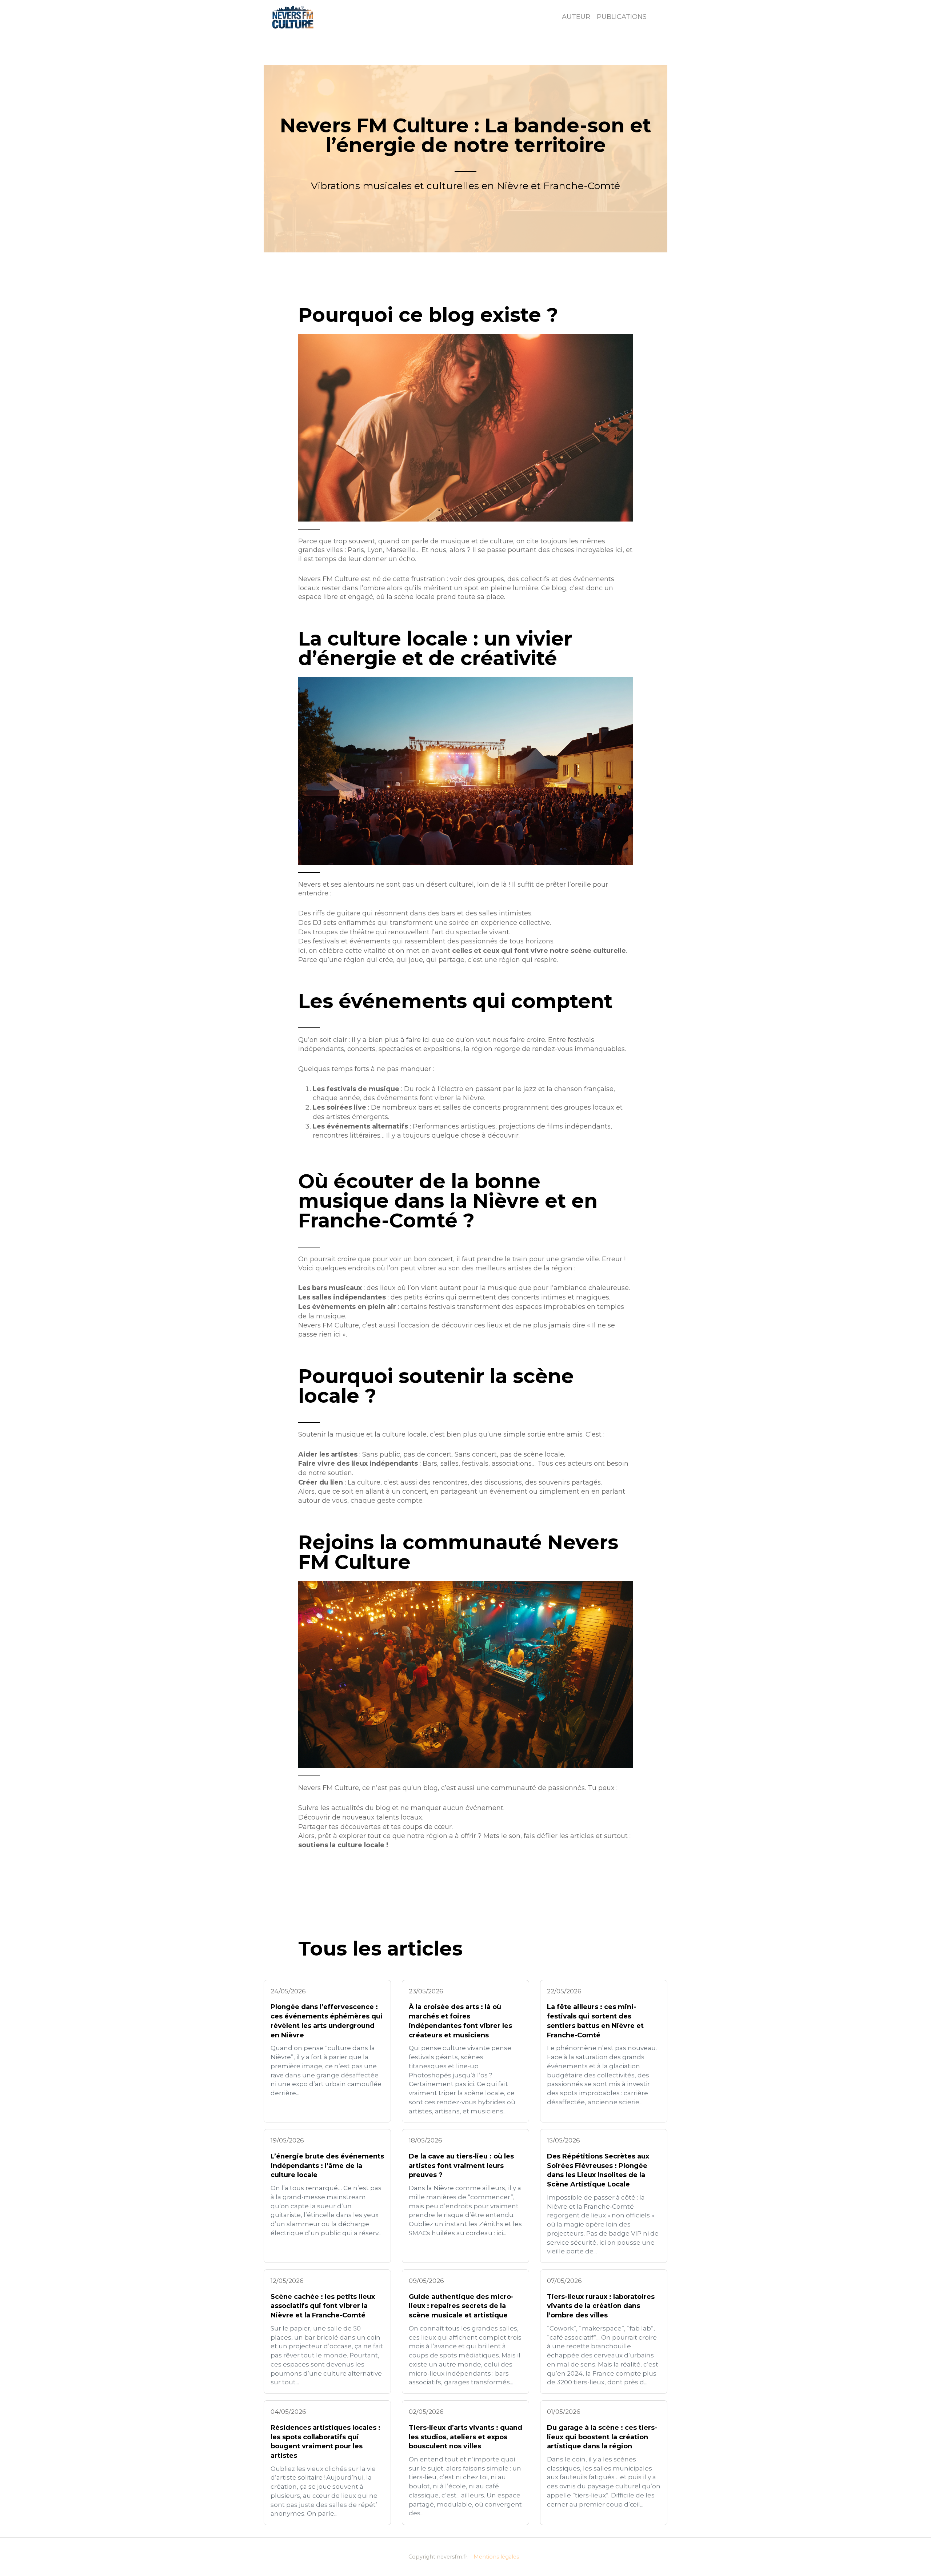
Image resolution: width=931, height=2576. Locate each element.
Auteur (576, 17)
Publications (622, 17)
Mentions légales (496, 2557)
